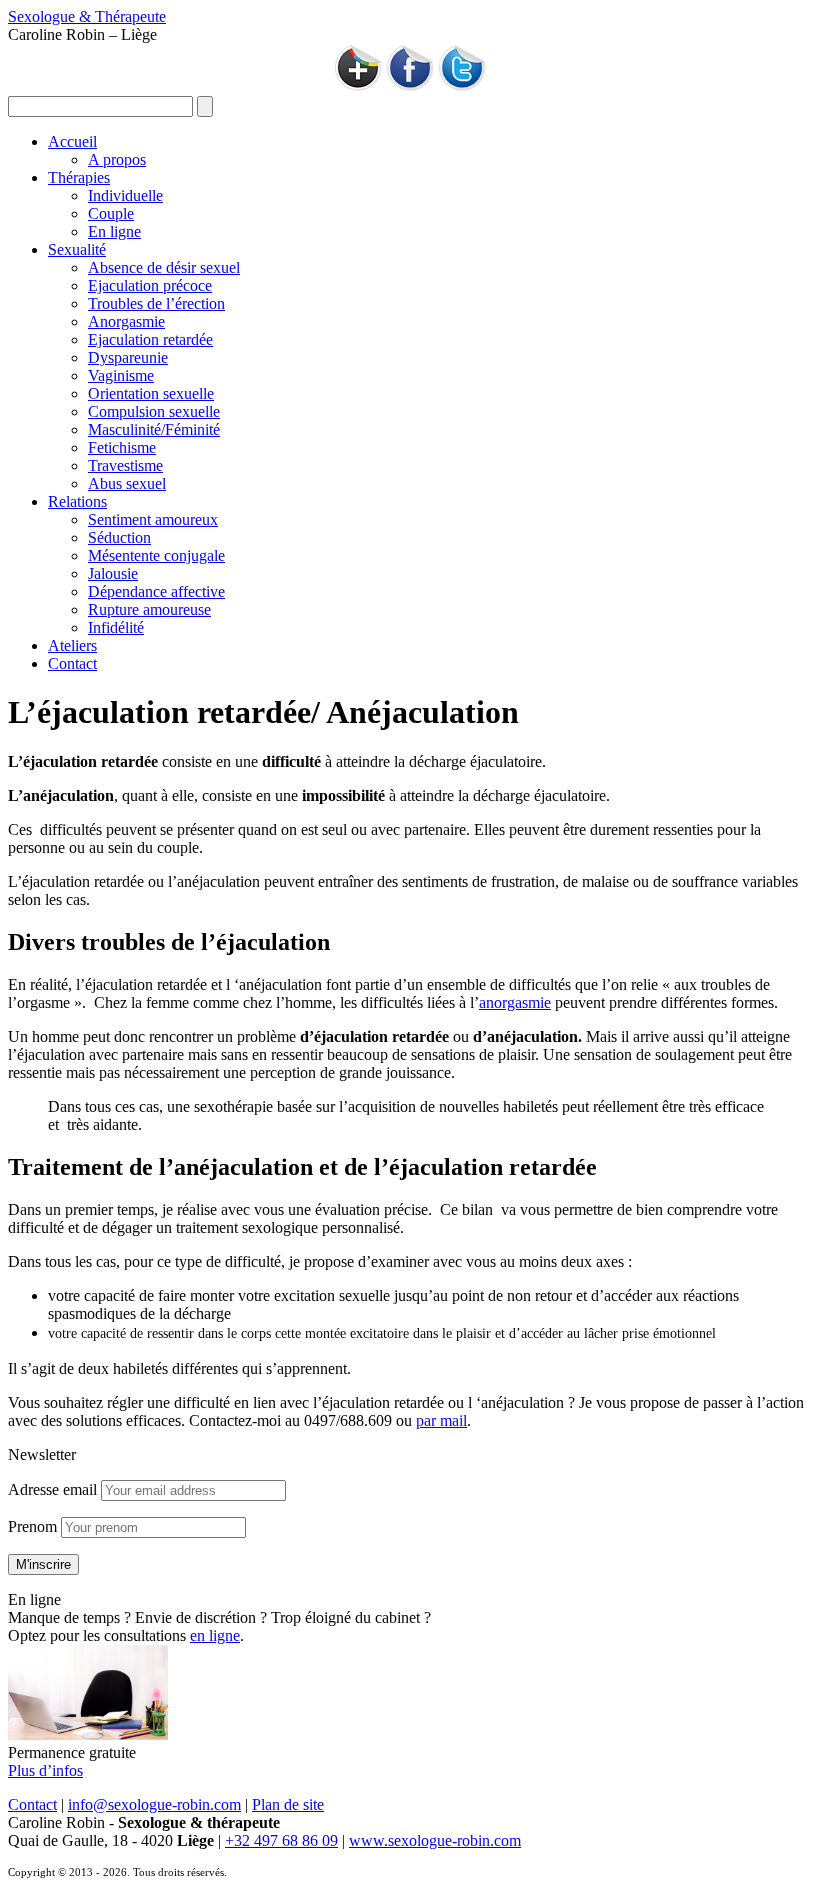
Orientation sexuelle (151, 393)
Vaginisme (121, 375)
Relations (77, 501)
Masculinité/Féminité (154, 429)
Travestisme (125, 465)
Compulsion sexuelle (154, 411)
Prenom (32, 1526)
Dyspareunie (128, 357)
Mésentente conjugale (156, 555)
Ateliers (72, 645)
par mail (441, 1420)
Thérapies (79, 177)
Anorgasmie (126, 321)
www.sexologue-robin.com (435, 1840)
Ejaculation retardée (150, 339)
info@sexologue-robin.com (154, 1804)
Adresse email (52, 1489)
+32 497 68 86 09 (281, 1840)
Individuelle (125, 195)
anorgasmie (515, 1002)
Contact (72, 663)
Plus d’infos (45, 1770)
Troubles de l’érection (156, 303)
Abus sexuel (127, 483)
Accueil (72, 141)
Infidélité (116, 627)
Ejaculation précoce (150, 285)
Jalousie (113, 573)
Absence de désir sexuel (164, 267)
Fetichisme (122, 447)
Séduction (119, 537)
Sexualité (77, 249)
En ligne (114, 231)
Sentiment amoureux (153, 519)
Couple (111, 213)
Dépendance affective (156, 591)
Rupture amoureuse (149, 609)
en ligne (215, 1635)
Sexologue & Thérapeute (87, 16)
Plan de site (288, 1804)
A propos (117, 159)
